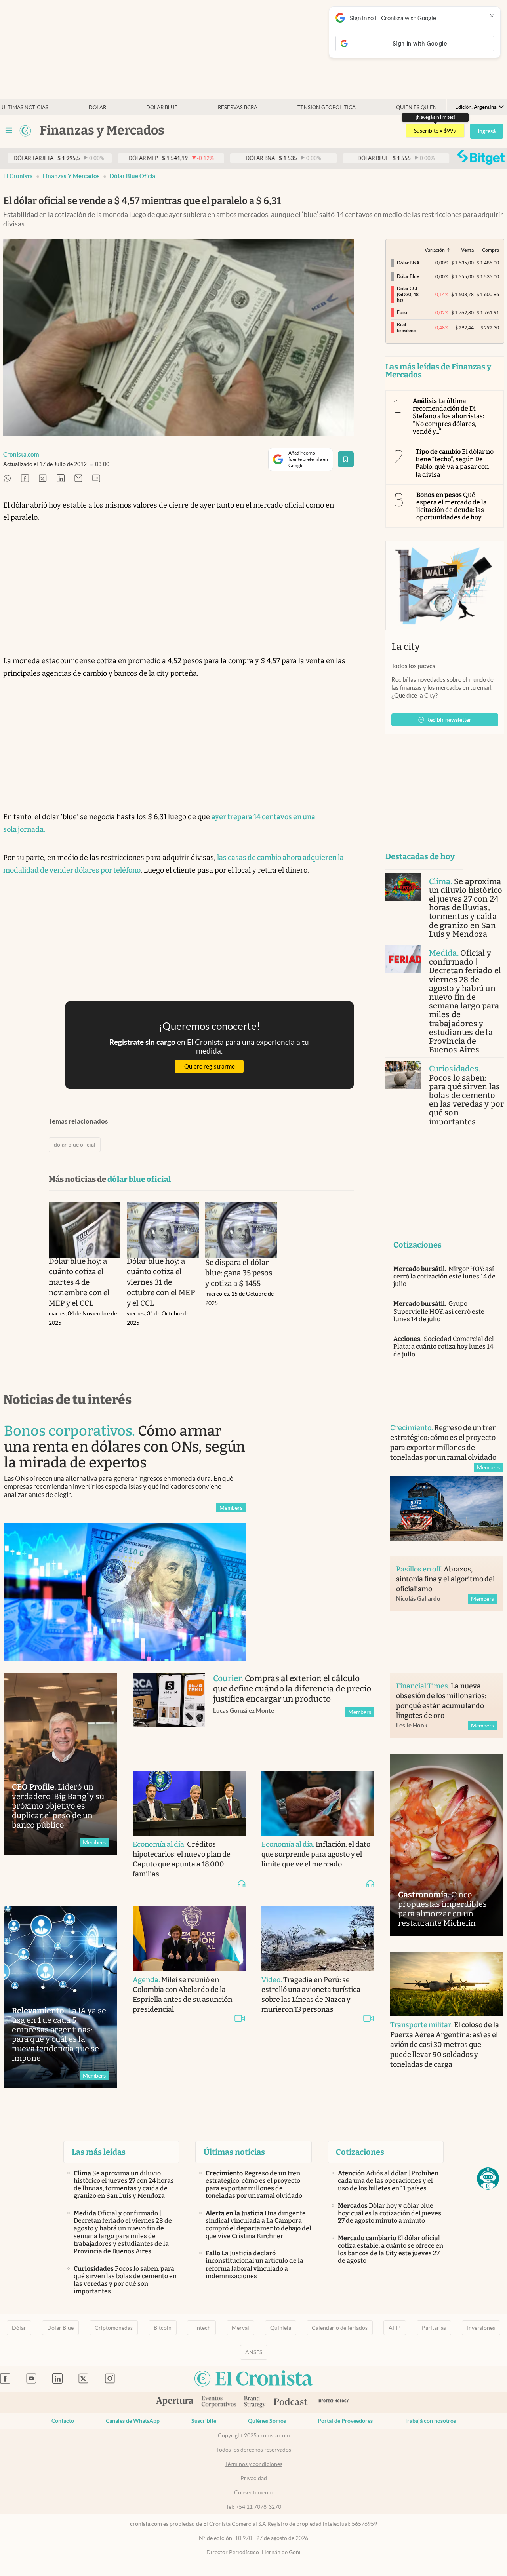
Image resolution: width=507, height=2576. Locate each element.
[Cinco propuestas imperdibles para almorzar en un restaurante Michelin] (447, 1845)
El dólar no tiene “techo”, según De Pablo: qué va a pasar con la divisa (455, 463)
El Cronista (18, 176)
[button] (488, 2178)
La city (406, 647)
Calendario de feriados (340, 2328)
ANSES (254, 2352)
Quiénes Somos (267, 2421)
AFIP (395, 2328)
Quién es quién (416, 107)
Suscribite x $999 (435, 131)
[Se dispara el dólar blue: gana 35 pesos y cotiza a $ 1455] (241, 1230)
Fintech (201, 2328)
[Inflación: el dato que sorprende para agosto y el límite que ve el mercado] (318, 1803)
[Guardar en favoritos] (346, 459)
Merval (240, 2328)
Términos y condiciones (254, 2464)
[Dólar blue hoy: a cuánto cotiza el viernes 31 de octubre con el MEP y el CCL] (163, 1230)
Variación (435, 250)
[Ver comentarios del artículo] (96, 479)
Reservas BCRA (238, 107)
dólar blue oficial (133, 176)
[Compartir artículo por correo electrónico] (78, 479)
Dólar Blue (60, 2328)
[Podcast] (291, 2402)
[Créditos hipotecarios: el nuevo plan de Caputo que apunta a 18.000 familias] (189, 1803)
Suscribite (204, 2421)
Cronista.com (21, 454)
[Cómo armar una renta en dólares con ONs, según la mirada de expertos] (125, 1592)
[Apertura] (175, 2402)
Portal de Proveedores (345, 2421)
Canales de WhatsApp (133, 2421)
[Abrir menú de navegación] (9, 131)
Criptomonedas (114, 2328)
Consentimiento (254, 2492)
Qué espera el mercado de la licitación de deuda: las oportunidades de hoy (452, 506)
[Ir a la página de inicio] (25, 131)
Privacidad (254, 2478)
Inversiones (481, 2328)
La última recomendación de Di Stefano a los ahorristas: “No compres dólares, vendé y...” (449, 416)
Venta (467, 250)
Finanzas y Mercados (71, 176)
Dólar (97, 107)
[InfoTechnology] (333, 2402)
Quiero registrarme (210, 1066)
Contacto (63, 2421)
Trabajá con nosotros (430, 2421)
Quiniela (281, 2328)
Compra (491, 250)
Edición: (476, 107)
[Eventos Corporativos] (219, 2402)
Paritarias (434, 2328)
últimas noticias (25, 107)
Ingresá (487, 131)
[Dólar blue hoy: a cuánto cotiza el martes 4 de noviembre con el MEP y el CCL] (85, 1230)
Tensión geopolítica (327, 107)
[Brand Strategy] (255, 2402)
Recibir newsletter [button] (449, 720)
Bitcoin (163, 2328)
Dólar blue (162, 107)
